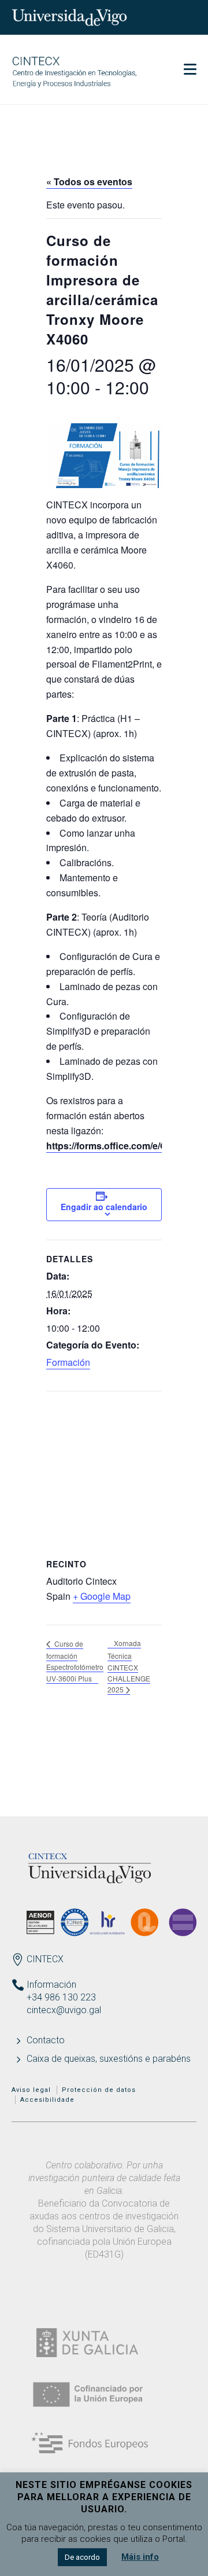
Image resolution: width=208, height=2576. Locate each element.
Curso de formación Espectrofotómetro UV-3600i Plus (75, 1661)
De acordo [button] (82, 2557)
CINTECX (45, 1959)
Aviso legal (31, 2090)
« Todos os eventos (89, 182)
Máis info (140, 2557)
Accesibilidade (47, 2100)
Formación (68, 1362)
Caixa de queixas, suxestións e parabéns (109, 2059)
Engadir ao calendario (104, 1207)
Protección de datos (99, 2090)
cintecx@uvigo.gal (64, 2010)
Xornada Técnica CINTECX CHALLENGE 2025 (129, 1666)
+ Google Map (102, 1596)
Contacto (46, 2040)
